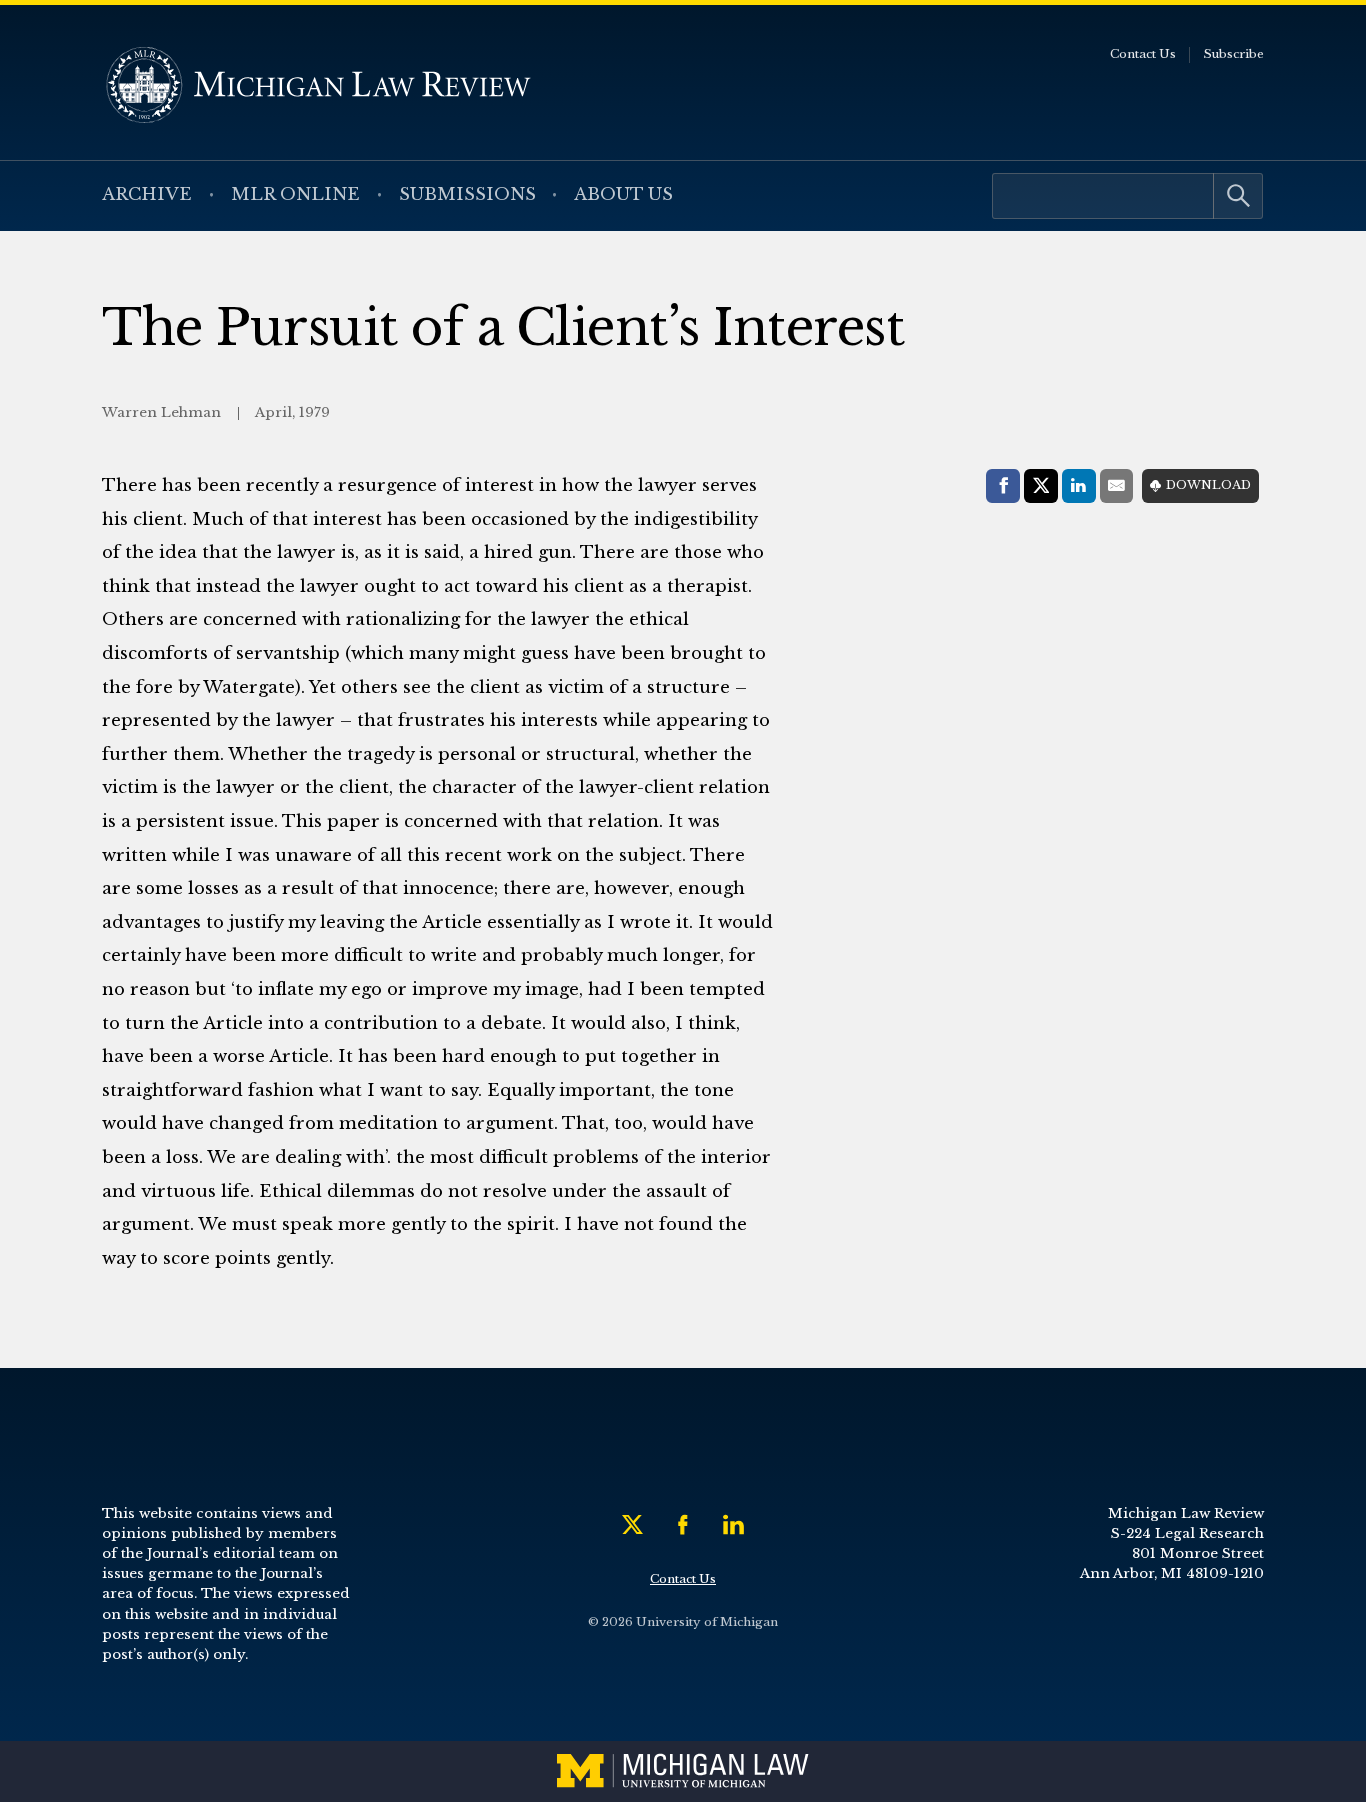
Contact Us (1143, 54)
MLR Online (295, 194)
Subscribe (1233, 54)
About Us (623, 194)
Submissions (467, 194)
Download (1208, 485)
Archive (147, 194)
